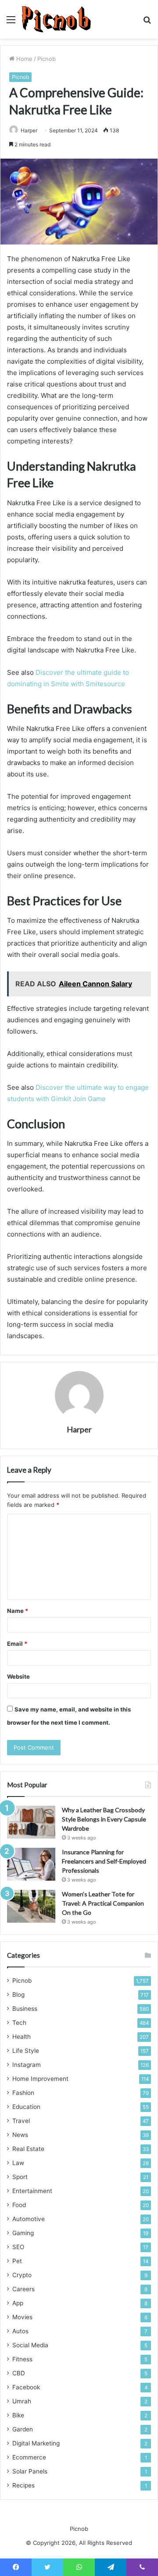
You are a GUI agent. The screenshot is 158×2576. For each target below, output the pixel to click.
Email (17, 1644)
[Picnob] (56, 19)
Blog (18, 1995)
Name (18, 1611)
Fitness (22, 2359)
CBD (19, 2373)
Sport (20, 2177)
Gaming (23, 2233)
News (20, 2135)
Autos (20, 2331)
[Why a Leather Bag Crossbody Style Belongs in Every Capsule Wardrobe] (31, 1822)
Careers (23, 2289)
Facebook (26, 2387)
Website (18, 1676)
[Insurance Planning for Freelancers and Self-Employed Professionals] (31, 1864)
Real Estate (28, 2149)
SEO (18, 2247)
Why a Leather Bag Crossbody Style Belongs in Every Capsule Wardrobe (104, 1819)
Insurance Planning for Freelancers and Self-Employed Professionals (104, 1861)
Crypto (22, 2275)
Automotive (29, 2219)
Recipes (23, 2485)
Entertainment (32, 2191)
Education (26, 2107)
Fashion (23, 2093)
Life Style (26, 2051)
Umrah (22, 2401)
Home (23, 59)
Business (25, 2009)
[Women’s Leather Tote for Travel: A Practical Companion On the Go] (31, 1906)
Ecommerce (29, 2457)
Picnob (47, 59)
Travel (21, 2121)
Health (22, 2037)
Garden (23, 2429)
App (18, 2303)
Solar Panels (30, 2471)
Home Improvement (40, 2079)
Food (19, 2205)
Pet (17, 2261)
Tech (19, 2023)
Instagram (27, 2065)
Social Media (30, 2345)
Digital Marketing (36, 2443)
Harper (29, 130)
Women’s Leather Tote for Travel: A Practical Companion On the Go (103, 1903)
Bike (18, 2415)
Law (18, 2163)
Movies (22, 2317)
